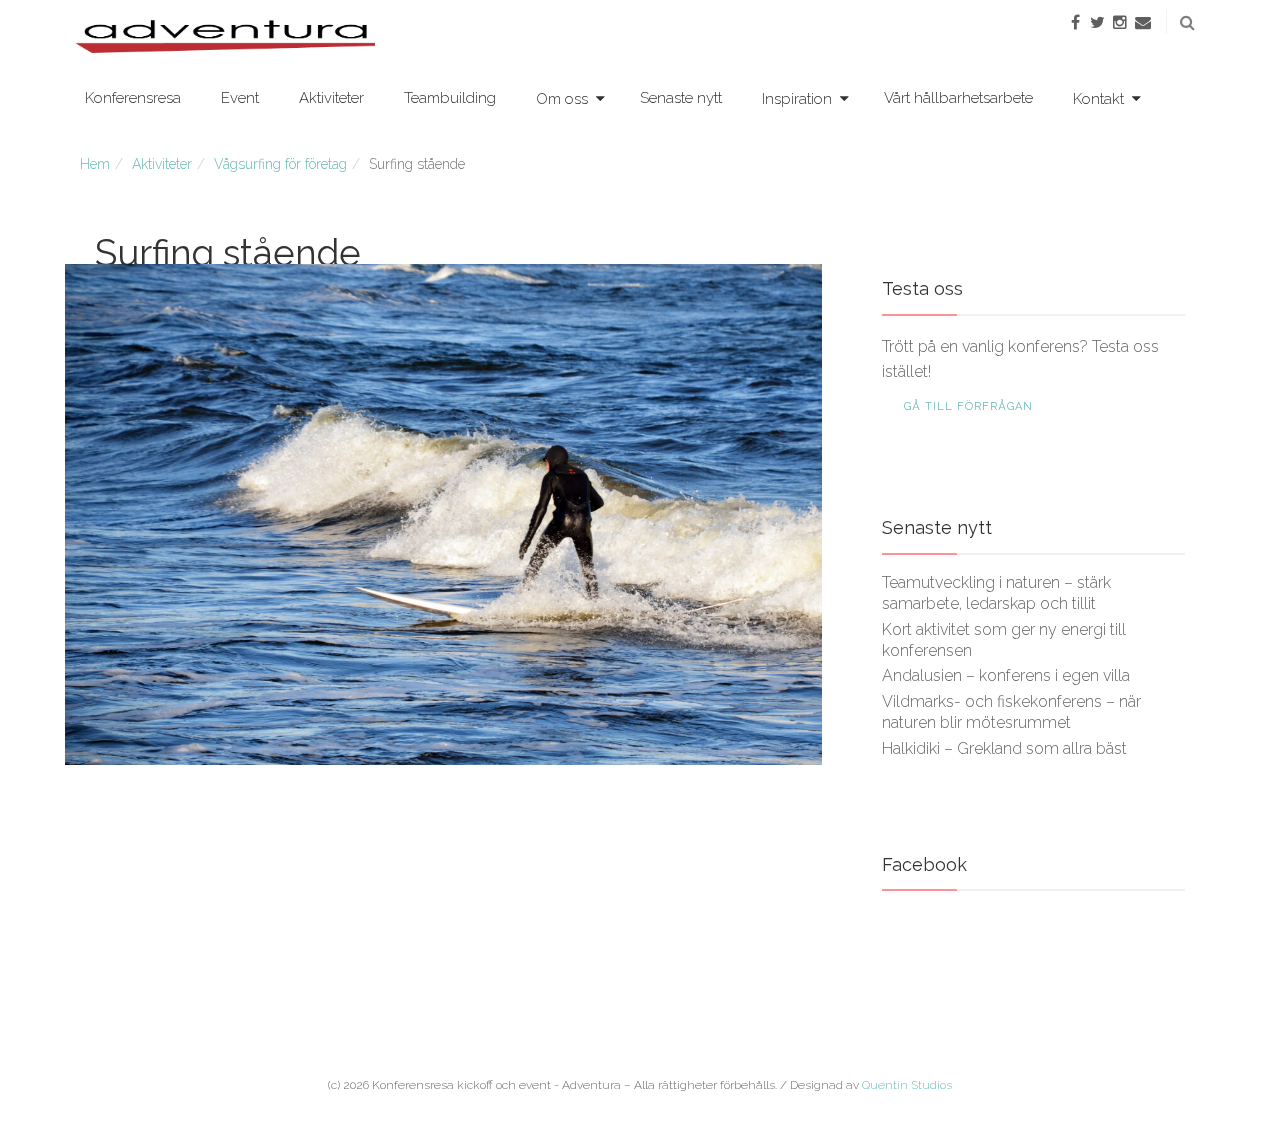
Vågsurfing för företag (280, 164)
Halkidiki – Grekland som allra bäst (1004, 748)
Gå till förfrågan (968, 406)
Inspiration (797, 99)
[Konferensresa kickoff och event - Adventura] (225, 35)
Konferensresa (133, 98)
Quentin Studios (907, 1085)
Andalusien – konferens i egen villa (1006, 675)
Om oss (562, 99)
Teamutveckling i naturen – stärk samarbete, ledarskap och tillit (996, 593)
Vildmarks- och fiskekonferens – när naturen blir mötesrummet (1011, 712)
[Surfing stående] (443, 514)
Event (240, 98)
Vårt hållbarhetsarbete (958, 98)
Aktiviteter (331, 98)
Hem (95, 164)
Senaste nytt (681, 98)
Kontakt (1098, 99)
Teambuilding (450, 98)
